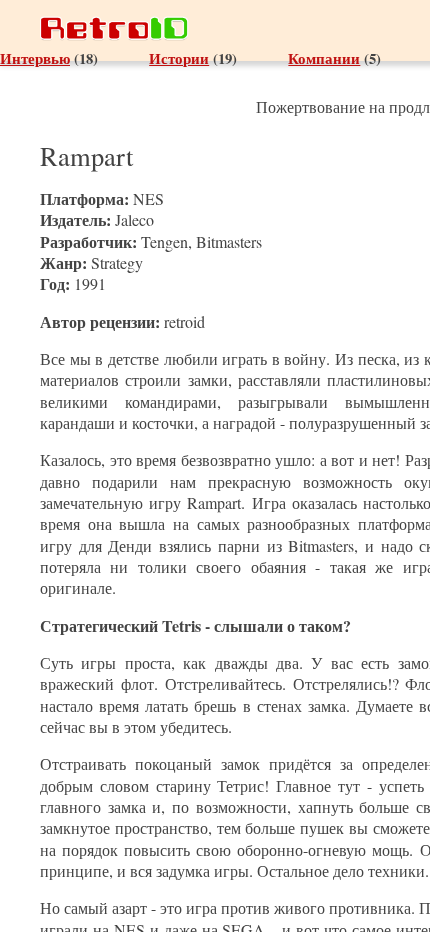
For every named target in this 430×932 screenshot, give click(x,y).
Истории (179, 58)
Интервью (35, 58)
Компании (324, 58)
